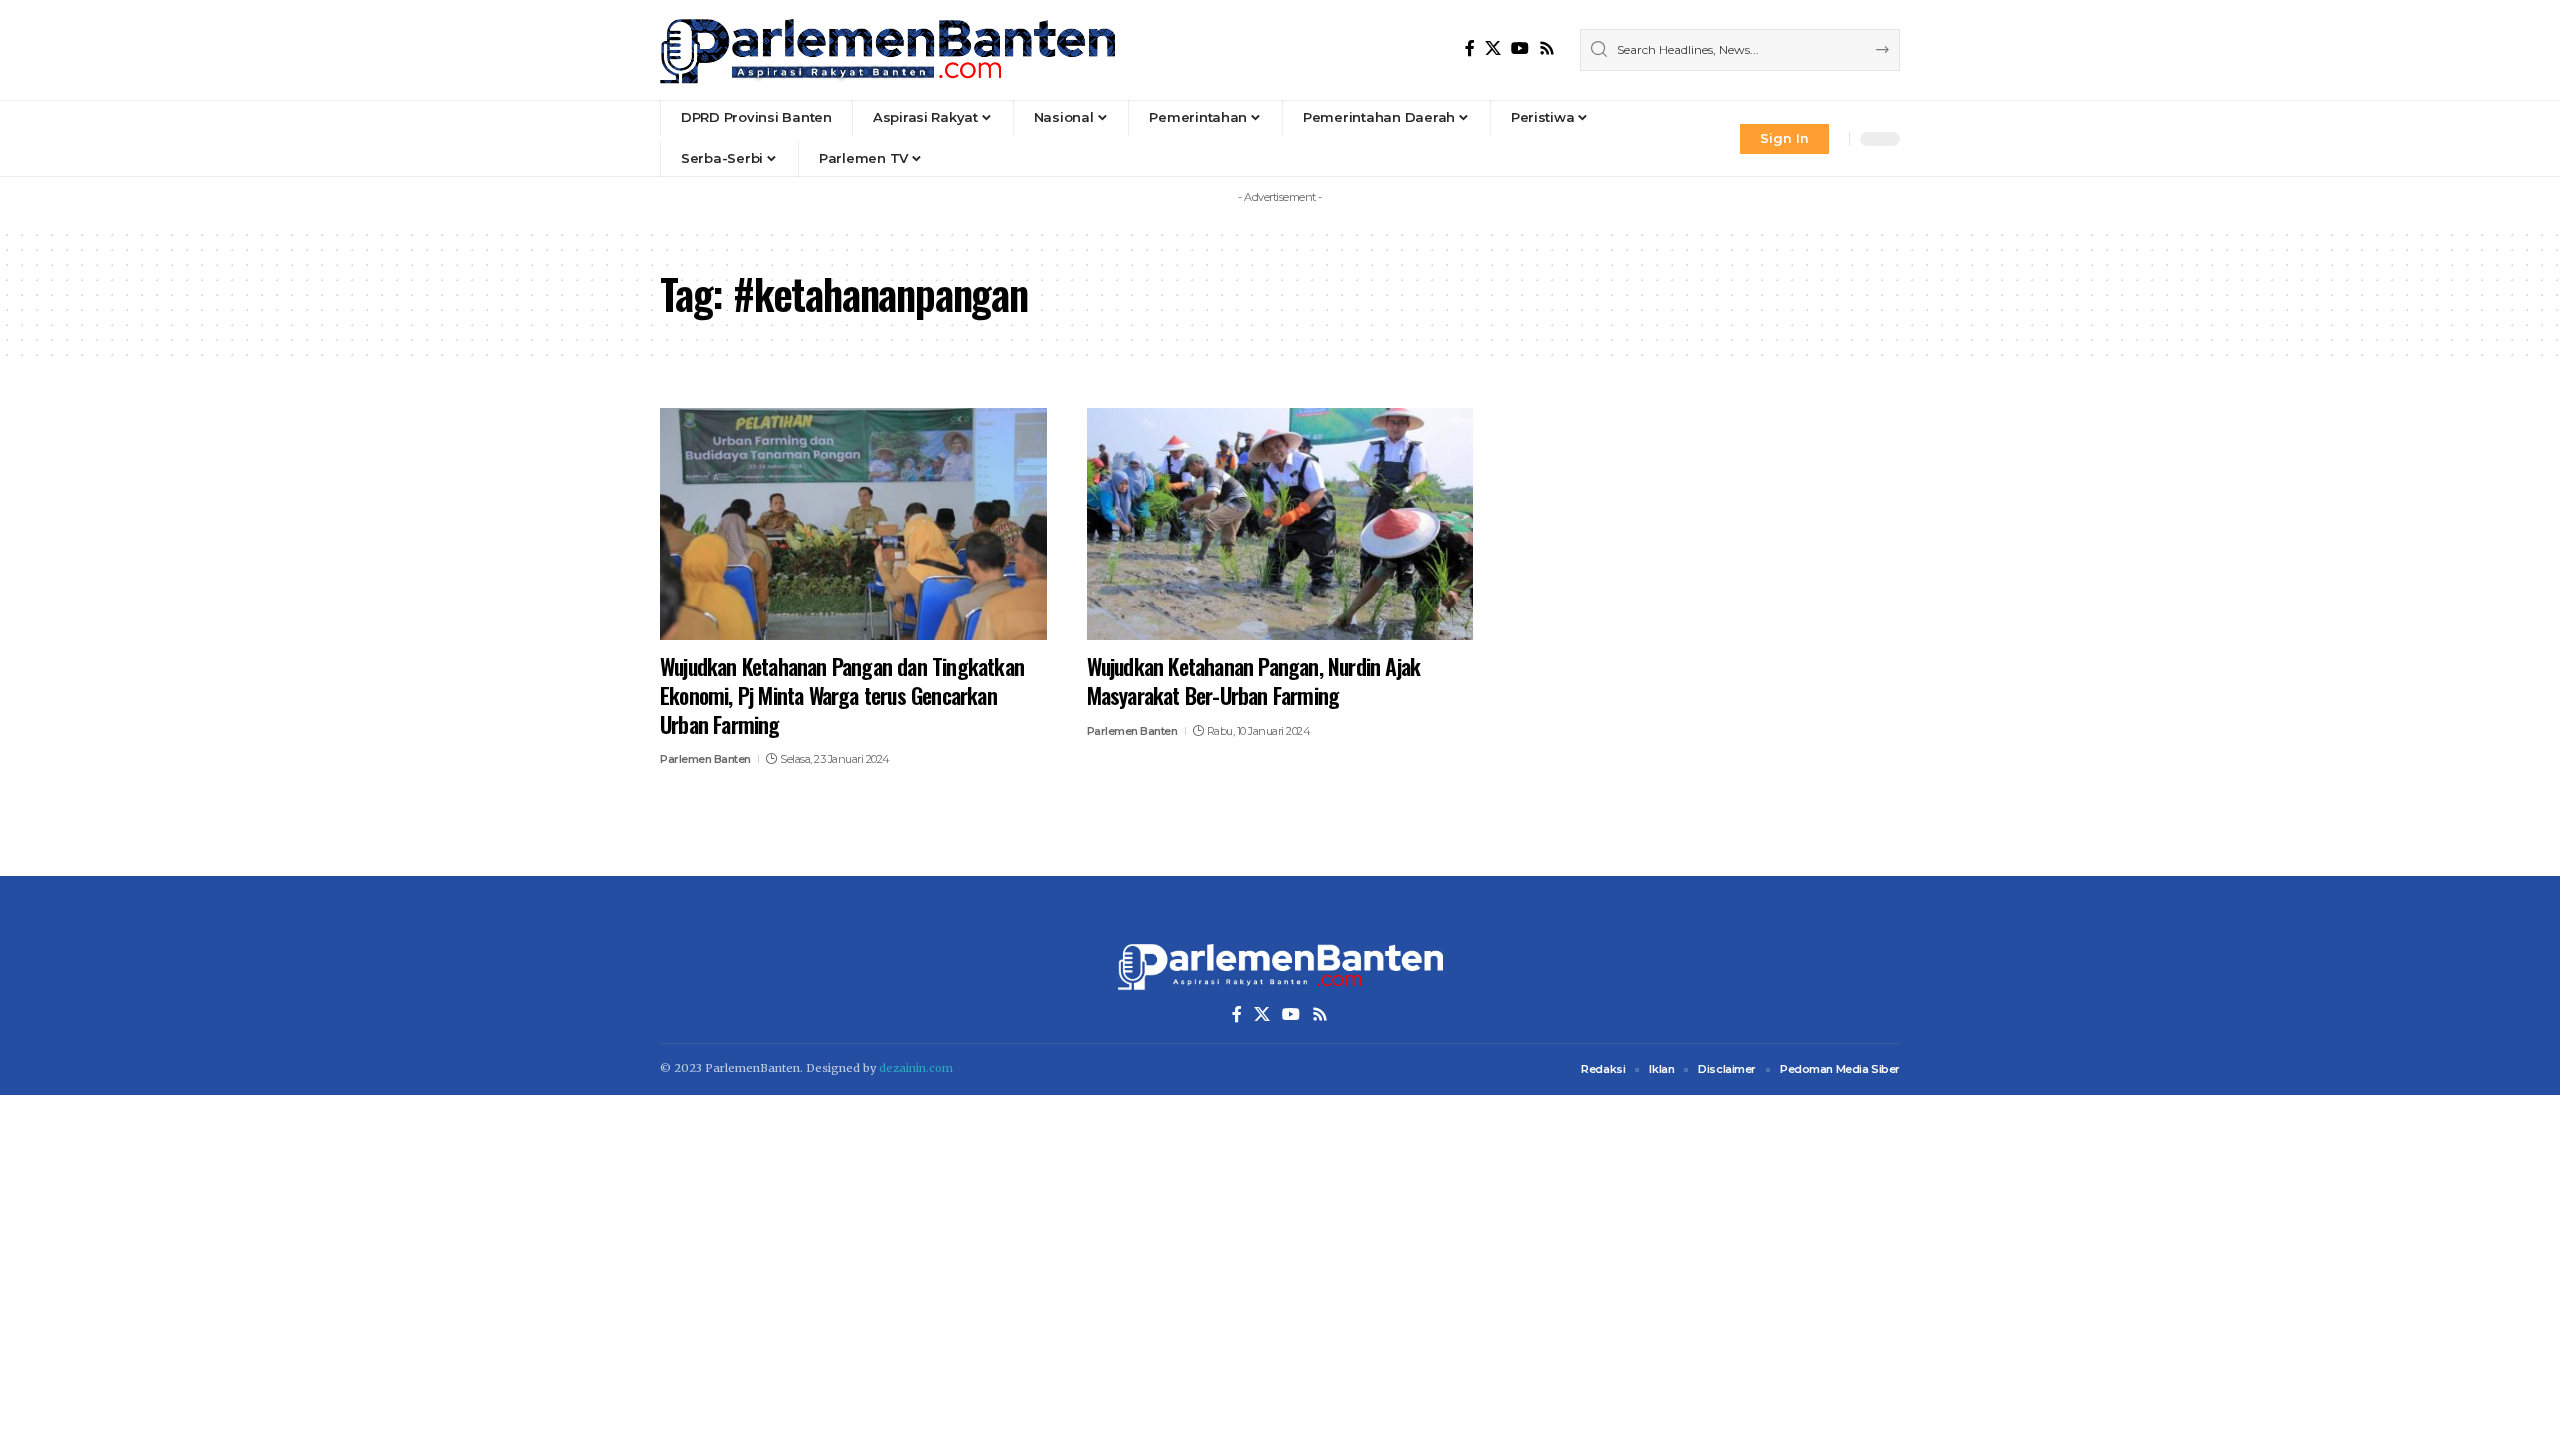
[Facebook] (1470, 48)
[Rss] (1547, 48)
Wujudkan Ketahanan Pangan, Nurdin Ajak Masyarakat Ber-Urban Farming (1254, 680)
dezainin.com (916, 1068)
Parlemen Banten (705, 759)
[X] (1493, 48)
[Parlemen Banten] (887, 50)
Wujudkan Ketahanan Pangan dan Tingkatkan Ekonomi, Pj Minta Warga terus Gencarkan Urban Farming (842, 694)
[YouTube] (1520, 48)
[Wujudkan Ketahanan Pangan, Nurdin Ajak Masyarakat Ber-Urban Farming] (1280, 524)
